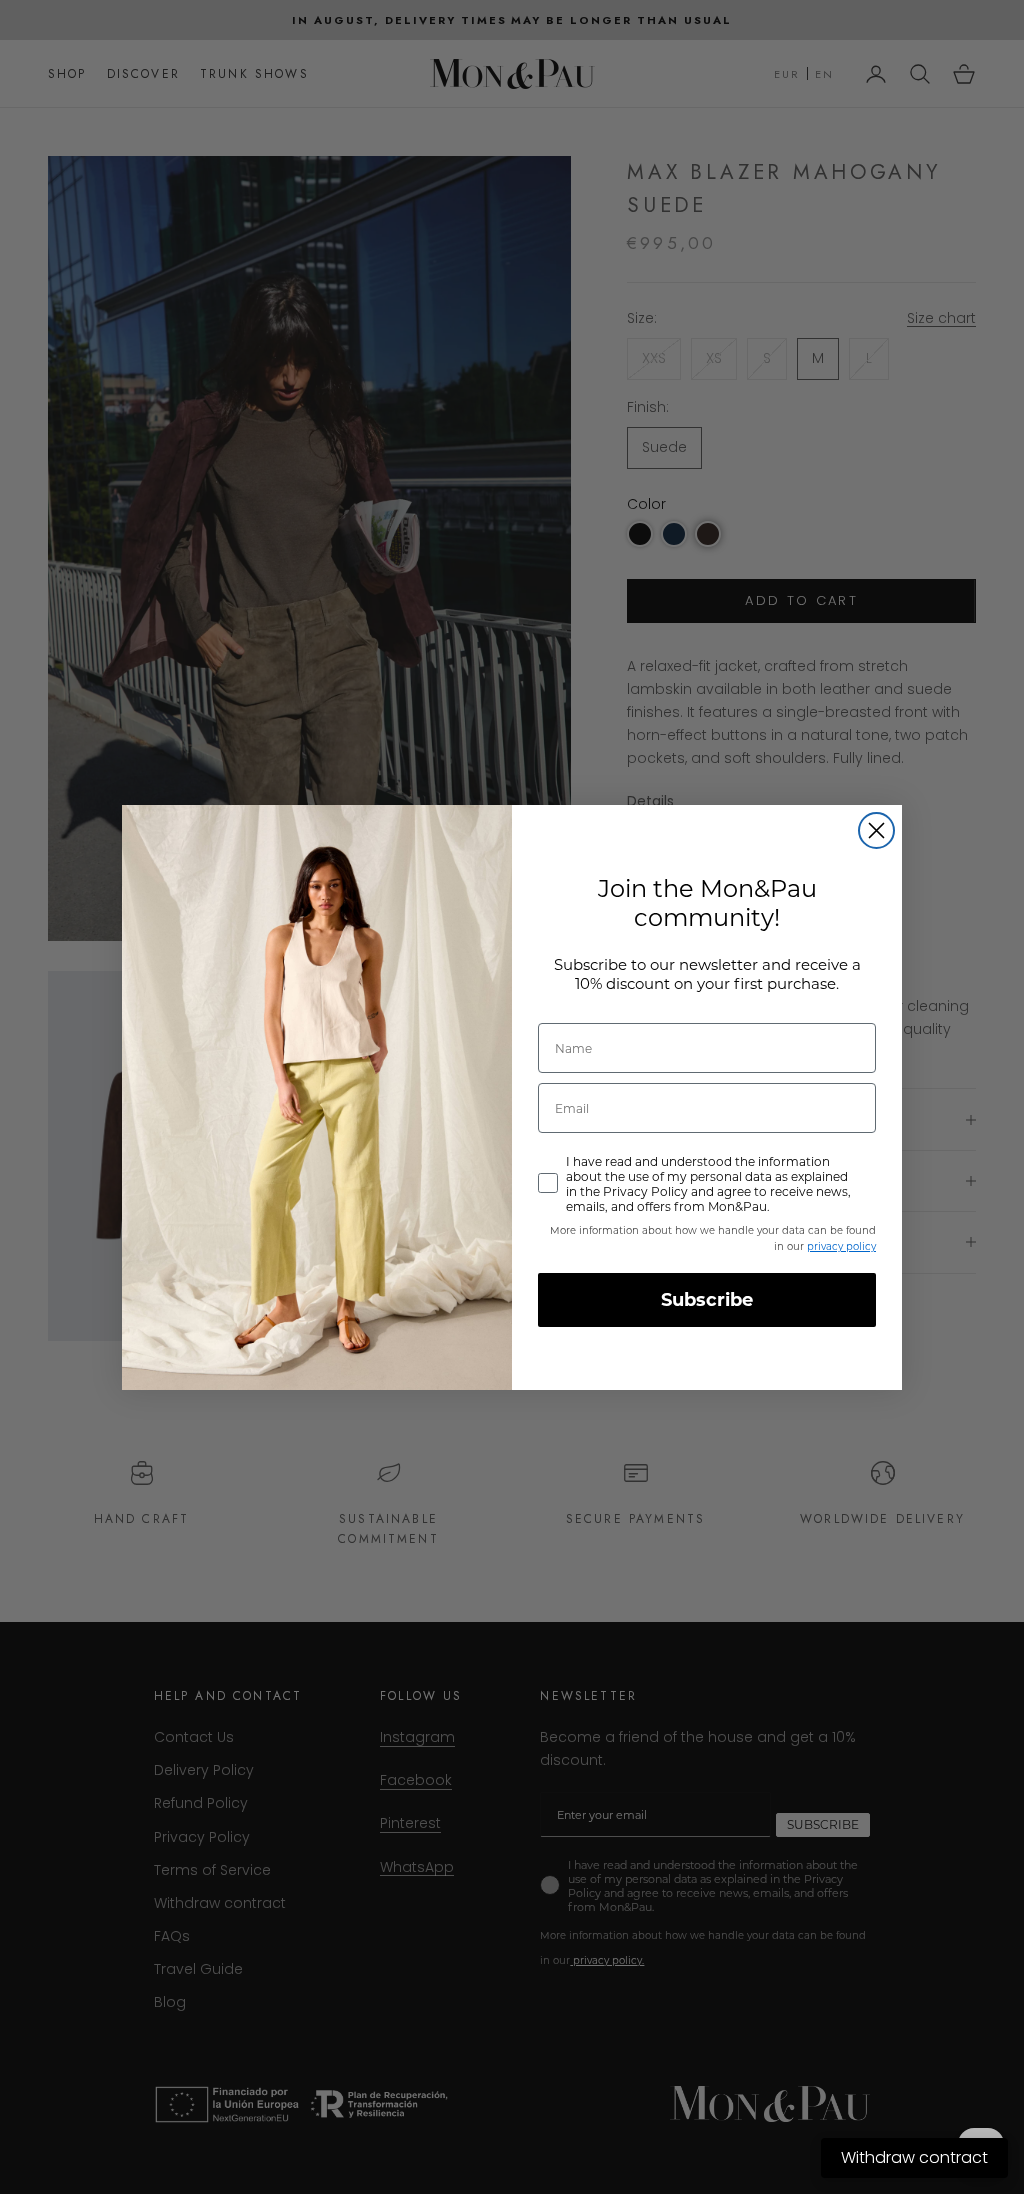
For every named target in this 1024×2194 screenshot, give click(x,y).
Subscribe (707, 1300)
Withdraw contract (914, 2157)
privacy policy (841, 1246)
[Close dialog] (876, 830)
